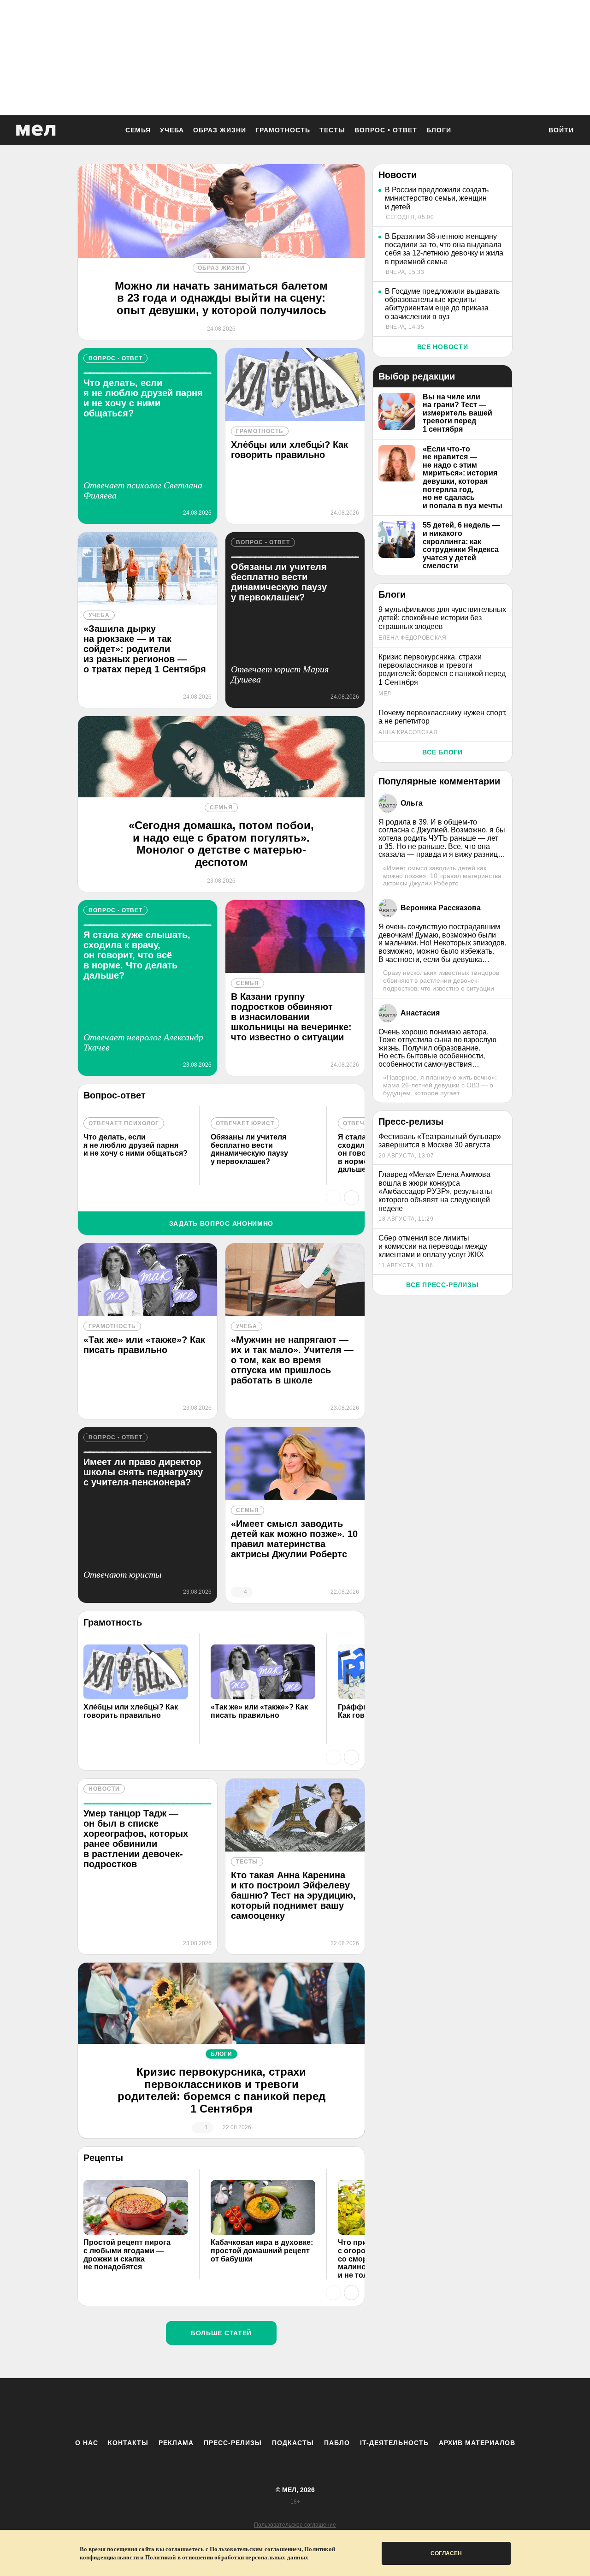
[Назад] (333, 1198)
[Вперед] (351, 1198)
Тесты (332, 130)
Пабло (337, 2443)
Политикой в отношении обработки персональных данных (227, 2557)
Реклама (176, 2443)
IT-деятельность (394, 2443)
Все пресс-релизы (442, 1285)
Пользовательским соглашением (256, 2549)
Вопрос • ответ (386, 130)
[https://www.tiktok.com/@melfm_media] (295, 2408)
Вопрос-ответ (115, 1095)
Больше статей (221, 2333)
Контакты (128, 2443)
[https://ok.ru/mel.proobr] (346, 2408)
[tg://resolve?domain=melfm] (219, 2408)
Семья (138, 130)
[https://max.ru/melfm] (371, 2408)
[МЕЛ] (36, 130)
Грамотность (283, 130)
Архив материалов (477, 2443)
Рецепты (103, 2158)
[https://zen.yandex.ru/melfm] (244, 2408)
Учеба (172, 130)
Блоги (439, 130)
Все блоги (442, 752)
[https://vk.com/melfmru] (270, 2408)
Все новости (443, 347)
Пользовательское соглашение (295, 2525)
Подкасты (293, 2443)
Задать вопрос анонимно (221, 1223)
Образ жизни (220, 130)
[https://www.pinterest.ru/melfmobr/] (320, 2408)
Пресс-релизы (233, 2443)
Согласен (446, 2553)
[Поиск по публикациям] (530, 131)
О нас (87, 2443)
